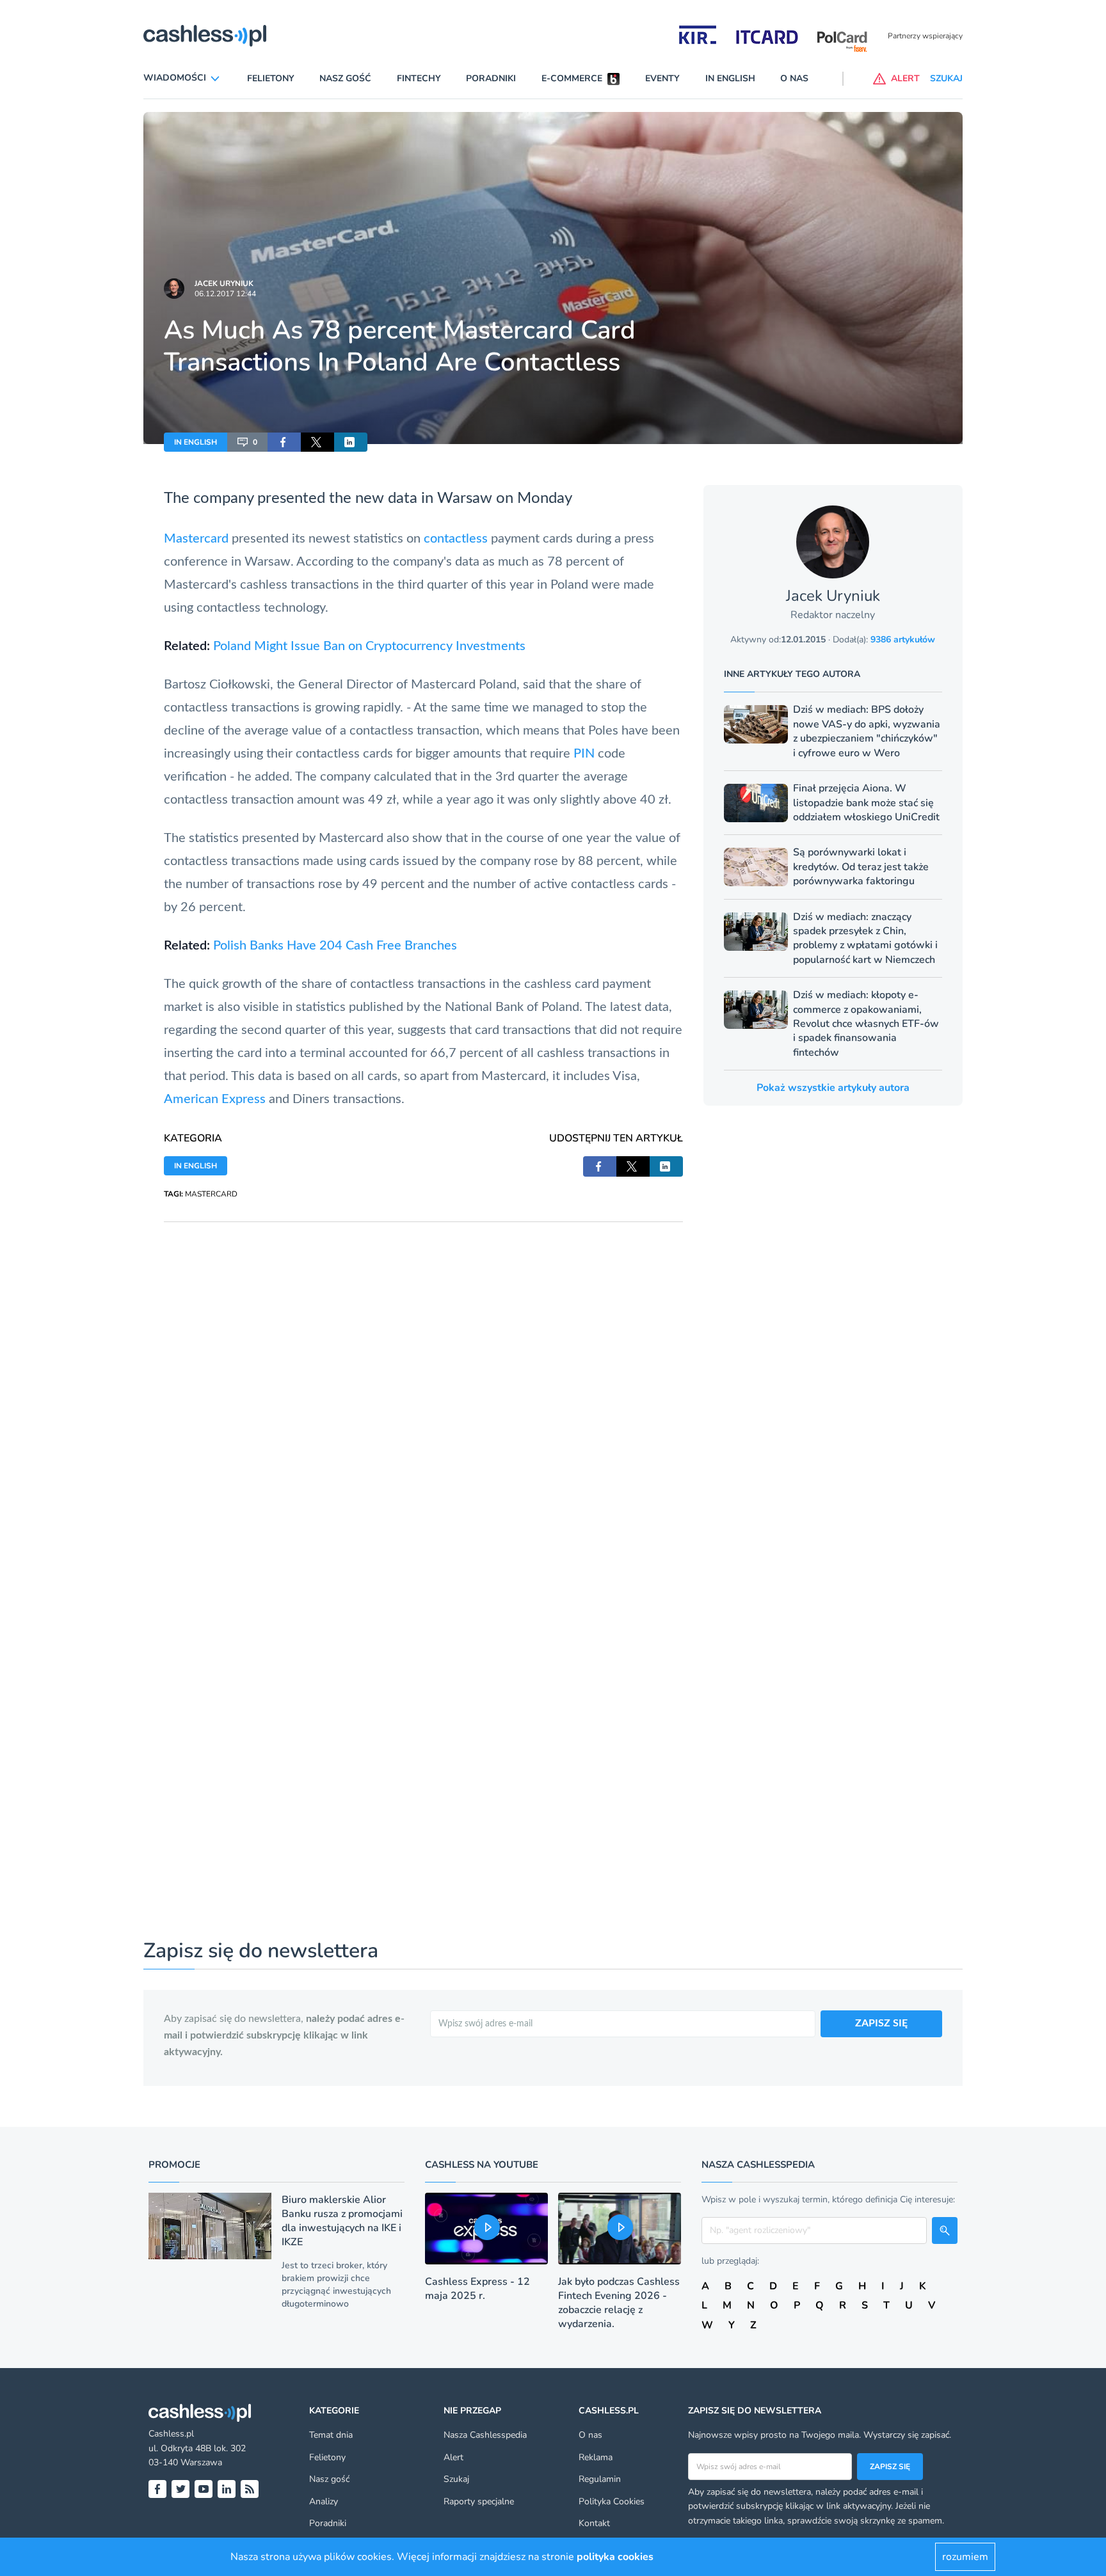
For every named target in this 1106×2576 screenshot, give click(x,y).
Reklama (596, 2457)
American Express (215, 1099)
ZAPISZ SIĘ (881, 2023)
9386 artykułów (903, 640)
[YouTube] (204, 2489)
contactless (456, 539)
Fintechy (419, 78)
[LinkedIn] (227, 2489)
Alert (453, 2457)
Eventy (662, 78)
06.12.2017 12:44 (225, 294)
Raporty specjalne (479, 2501)
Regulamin (600, 2479)
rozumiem (965, 2557)
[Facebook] (157, 2489)
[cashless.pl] (205, 36)
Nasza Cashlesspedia (485, 2435)
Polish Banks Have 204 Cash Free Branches (335, 946)
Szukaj (456, 2479)
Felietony (271, 78)
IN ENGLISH (196, 442)
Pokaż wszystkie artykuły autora (833, 1088)
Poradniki (491, 78)
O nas (794, 78)
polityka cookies (615, 2557)
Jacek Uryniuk (224, 283)
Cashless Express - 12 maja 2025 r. (477, 2289)
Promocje (174, 2165)
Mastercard (196, 539)
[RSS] (250, 2489)
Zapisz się (890, 2467)
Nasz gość (345, 78)
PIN (584, 754)
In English (730, 78)
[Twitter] (180, 2489)
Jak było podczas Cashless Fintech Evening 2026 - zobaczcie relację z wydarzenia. (619, 2303)
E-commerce (572, 78)
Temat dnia (331, 2435)
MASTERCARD (211, 1194)
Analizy (324, 2501)
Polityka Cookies (612, 2501)
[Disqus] (423, 1382)
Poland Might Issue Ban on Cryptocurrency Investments (369, 646)
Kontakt (594, 2523)
